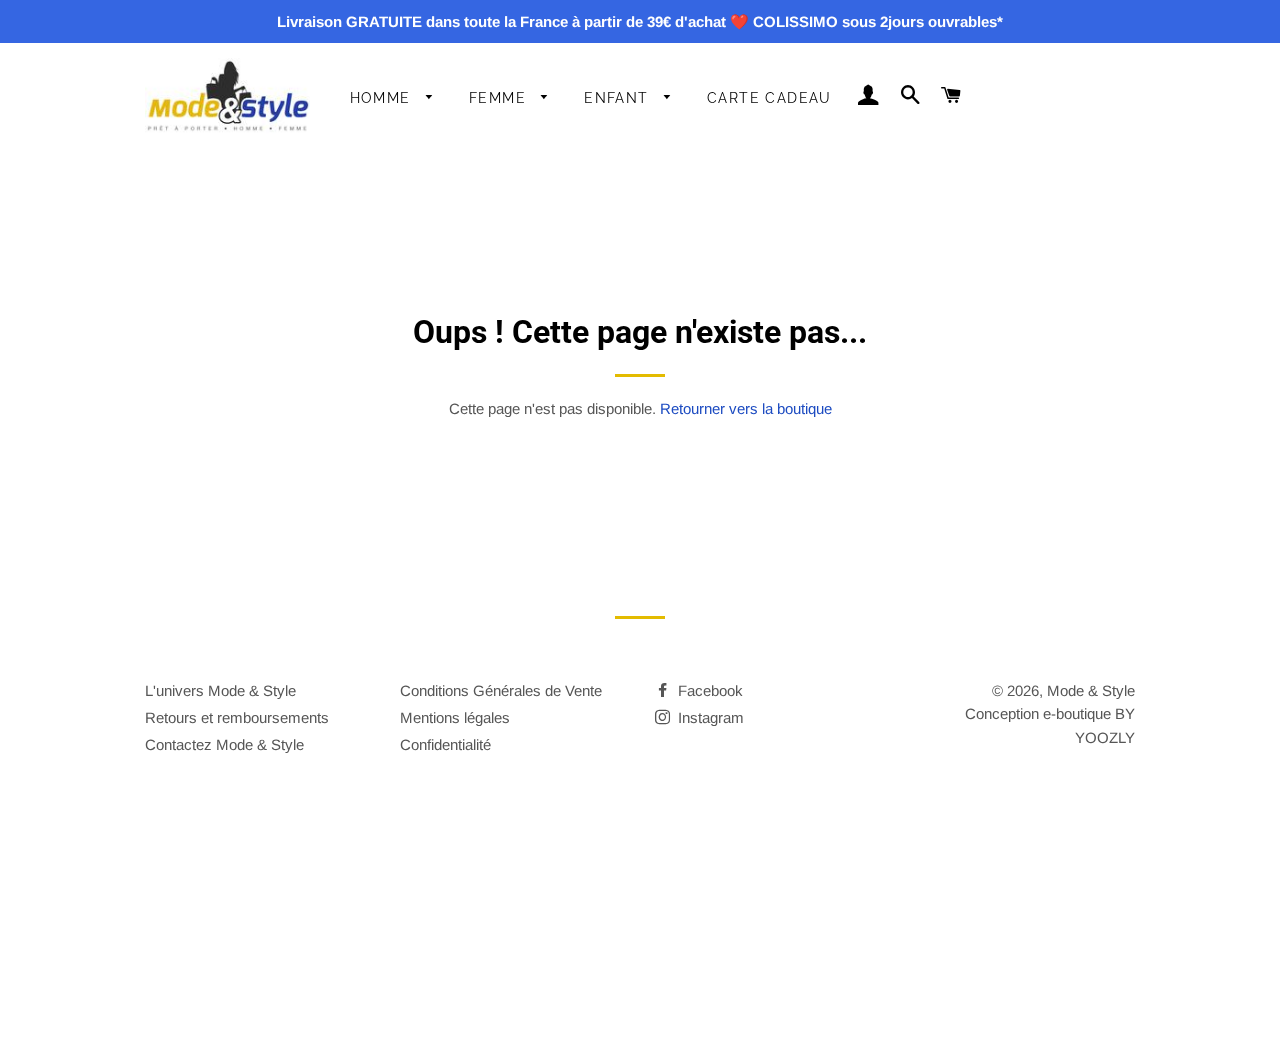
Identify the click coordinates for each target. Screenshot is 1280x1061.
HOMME (383, 98)
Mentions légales (455, 717)
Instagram (709, 717)
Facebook (708, 690)
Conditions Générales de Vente (501, 690)
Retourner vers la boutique (746, 408)
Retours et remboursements (237, 717)
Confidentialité (445, 744)
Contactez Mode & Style (224, 744)
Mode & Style (1091, 690)
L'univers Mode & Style (220, 690)
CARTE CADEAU (769, 98)
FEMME (500, 98)
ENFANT (619, 98)
